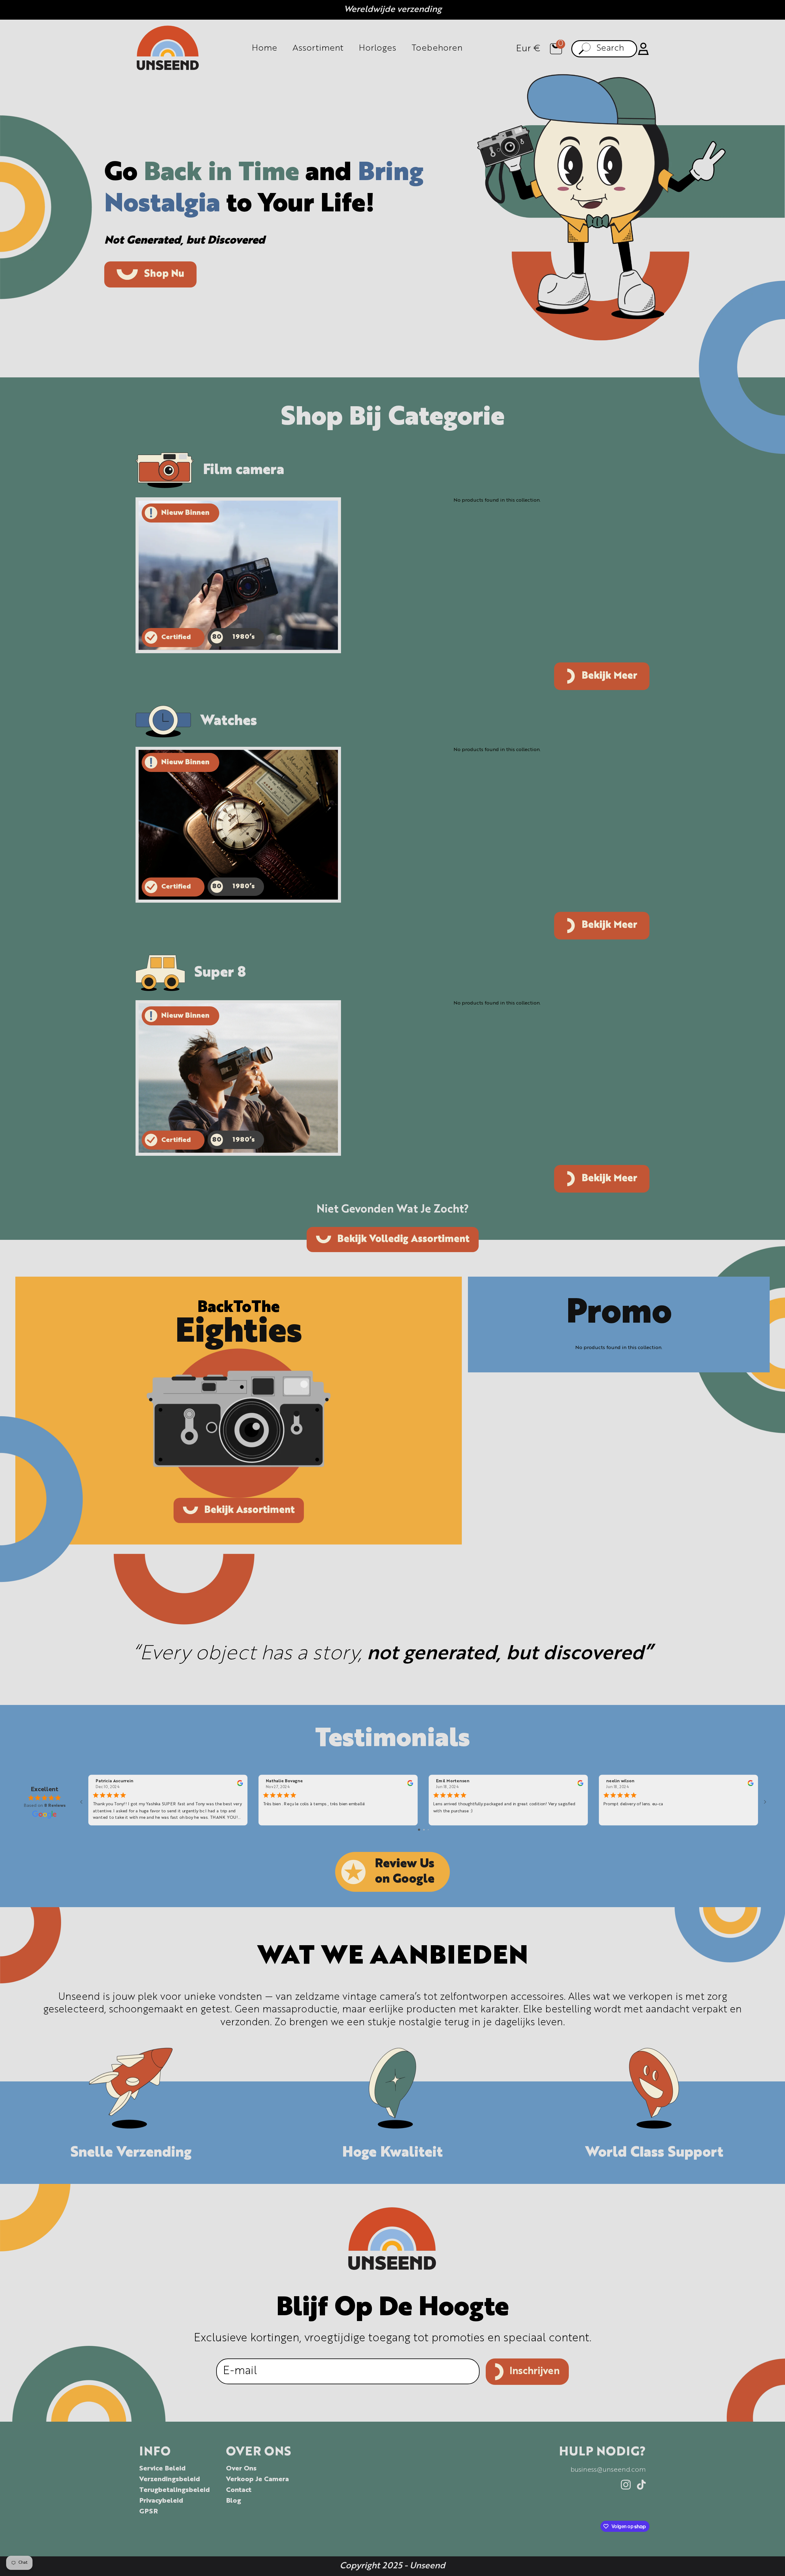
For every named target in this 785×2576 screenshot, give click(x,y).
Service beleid (162, 2469)
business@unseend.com (608, 2470)
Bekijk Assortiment (249, 1510)
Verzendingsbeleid (170, 2479)
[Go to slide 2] (424, 1830)
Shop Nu (164, 274)
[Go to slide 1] (419, 1830)
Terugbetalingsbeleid (174, 2490)
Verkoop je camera (257, 2479)
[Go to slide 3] (428, 1830)
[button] (556, 49)
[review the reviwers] (240, 1785)
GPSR (149, 2512)
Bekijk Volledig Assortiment (403, 1240)
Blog (234, 2501)
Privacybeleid (161, 2501)
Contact (239, 2490)
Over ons (241, 2469)
